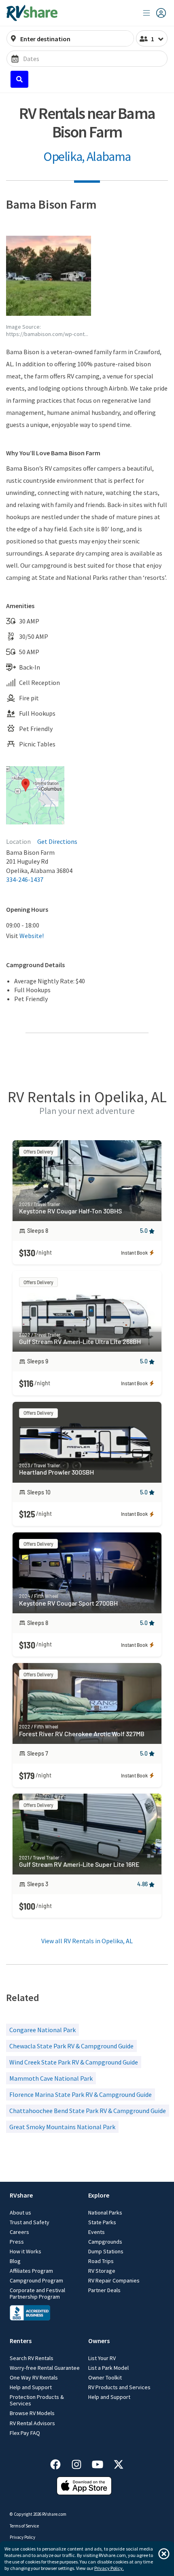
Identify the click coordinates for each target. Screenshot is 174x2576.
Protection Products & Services (37, 2400)
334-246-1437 (25, 879)
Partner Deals (104, 2290)
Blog (15, 2261)
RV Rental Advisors (32, 2423)
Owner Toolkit (105, 2377)
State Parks (102, 2222)
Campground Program (36, 2280)
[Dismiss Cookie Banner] (164, 2554)
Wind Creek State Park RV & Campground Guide (74, 2062)
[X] (119, 2463)
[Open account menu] (155, 13)
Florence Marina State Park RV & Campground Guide (81, 2094)
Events (97, 2232)
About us (20, 2213)
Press (17, 2242)
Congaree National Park (42, 2030)
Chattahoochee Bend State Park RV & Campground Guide (88, 2111)
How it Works (25, 2251)
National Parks (105, 2213)
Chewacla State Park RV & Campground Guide (71, 2046)
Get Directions (57, 841)
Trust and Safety (30, 2222)
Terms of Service (24, 2526)
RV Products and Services (119, 2387)
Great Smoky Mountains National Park (62, 2127)
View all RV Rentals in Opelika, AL (87, 1941)
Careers (19, 2232)
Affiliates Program (31, 2271)
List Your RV (102, 2358)
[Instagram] (81, 2463)
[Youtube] (102, 2463)
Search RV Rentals (32, 2358)
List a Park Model (108, 2368)
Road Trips (101, 2261)
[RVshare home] (32, 13)
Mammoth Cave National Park (51, 2078)
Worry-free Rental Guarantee (45, 2368)
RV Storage (102, 2271)
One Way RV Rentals (34, 2377)
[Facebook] (59, 2463)
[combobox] (75, 39)
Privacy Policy (22, 2537)
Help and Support (31, 2387)
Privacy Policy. (109, 2568)
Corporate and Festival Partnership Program (37, 2293)
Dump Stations (106, 2251)
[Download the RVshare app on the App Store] (84, 2493)
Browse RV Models (32, 2413)
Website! (32, 936)
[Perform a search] (19, 79)
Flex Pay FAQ (25, 2433)
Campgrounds (105, 2242)
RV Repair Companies (114, 2280)
